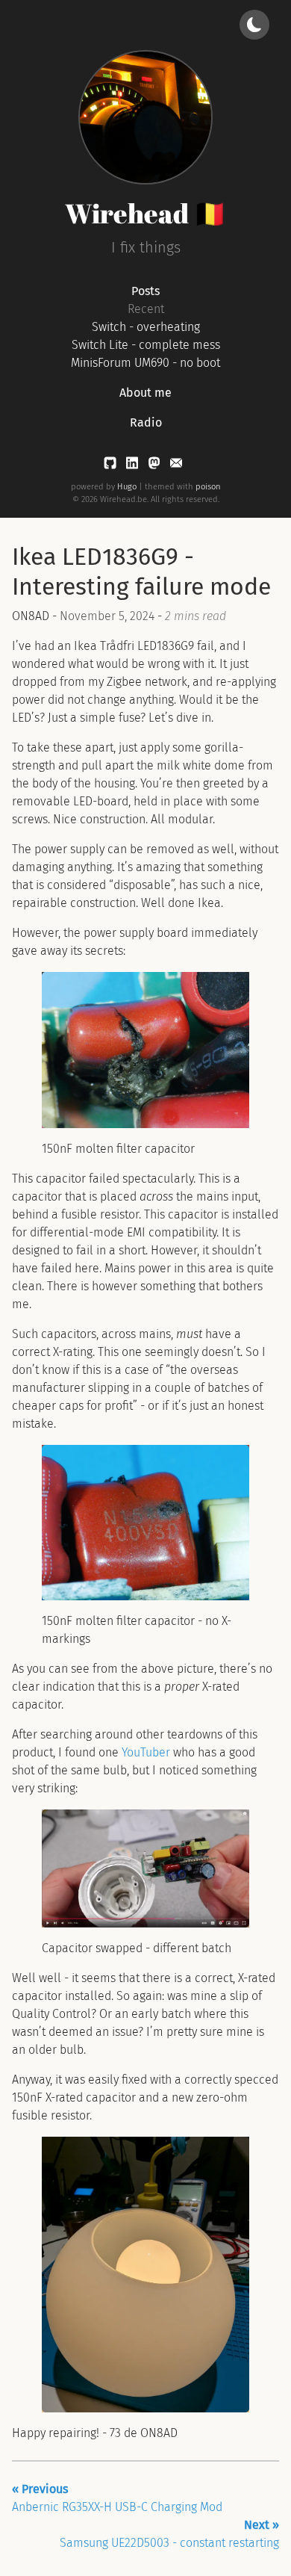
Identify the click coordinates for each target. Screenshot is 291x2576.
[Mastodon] (156, 466)
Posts (145, 291)
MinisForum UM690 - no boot (145, 363)
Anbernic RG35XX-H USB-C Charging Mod (117, 2498)
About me (145, 393)
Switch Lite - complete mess (146, 345)
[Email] (176, 466)
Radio (146, 422)
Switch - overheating (146, 327)
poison (208, 487)
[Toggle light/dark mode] (254, 25)
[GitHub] (112, 466)
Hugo (127, 487)
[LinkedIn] (134, 466)
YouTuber (146, 1752)
